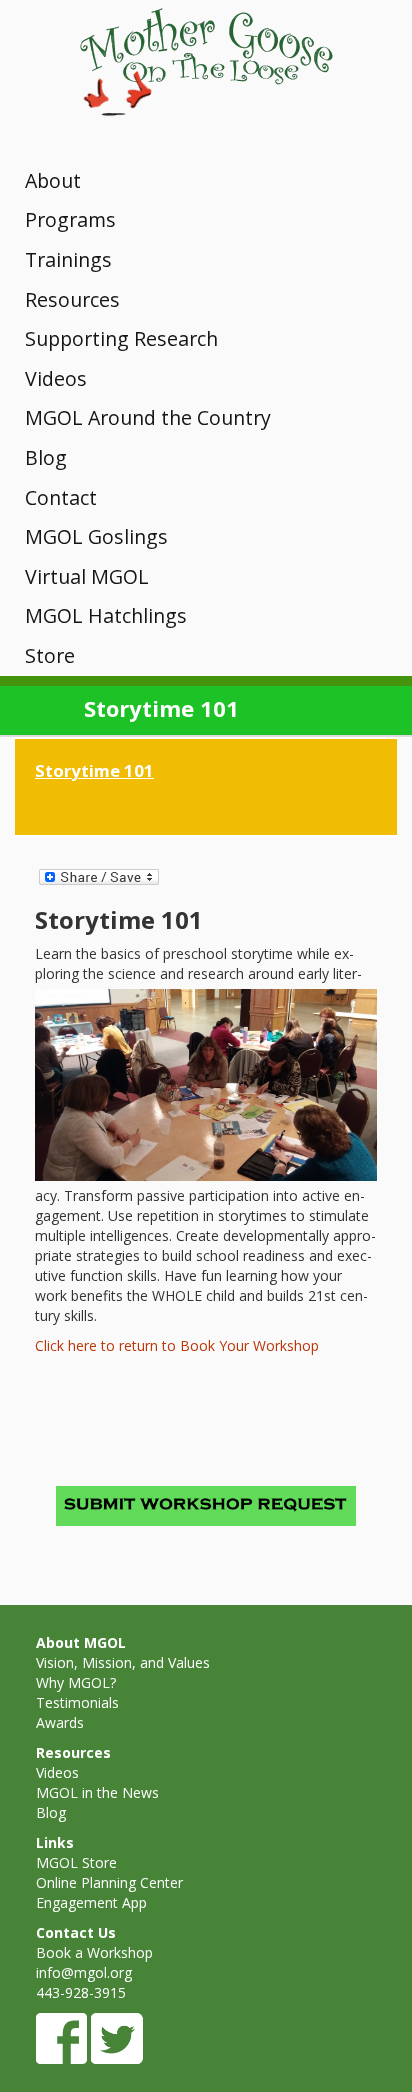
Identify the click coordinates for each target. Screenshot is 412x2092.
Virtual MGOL (87, 576)
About (53, 180)
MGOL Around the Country (148, 417)
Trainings (68, 259)
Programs (70, 219)
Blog (46, 457)
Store (50, 655)
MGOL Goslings (96, 536)
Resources (72, 299)
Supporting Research (121, 338)
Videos (56, 378)
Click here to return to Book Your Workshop (177, 1345)
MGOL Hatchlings (106, 615)
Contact (61, 497)
